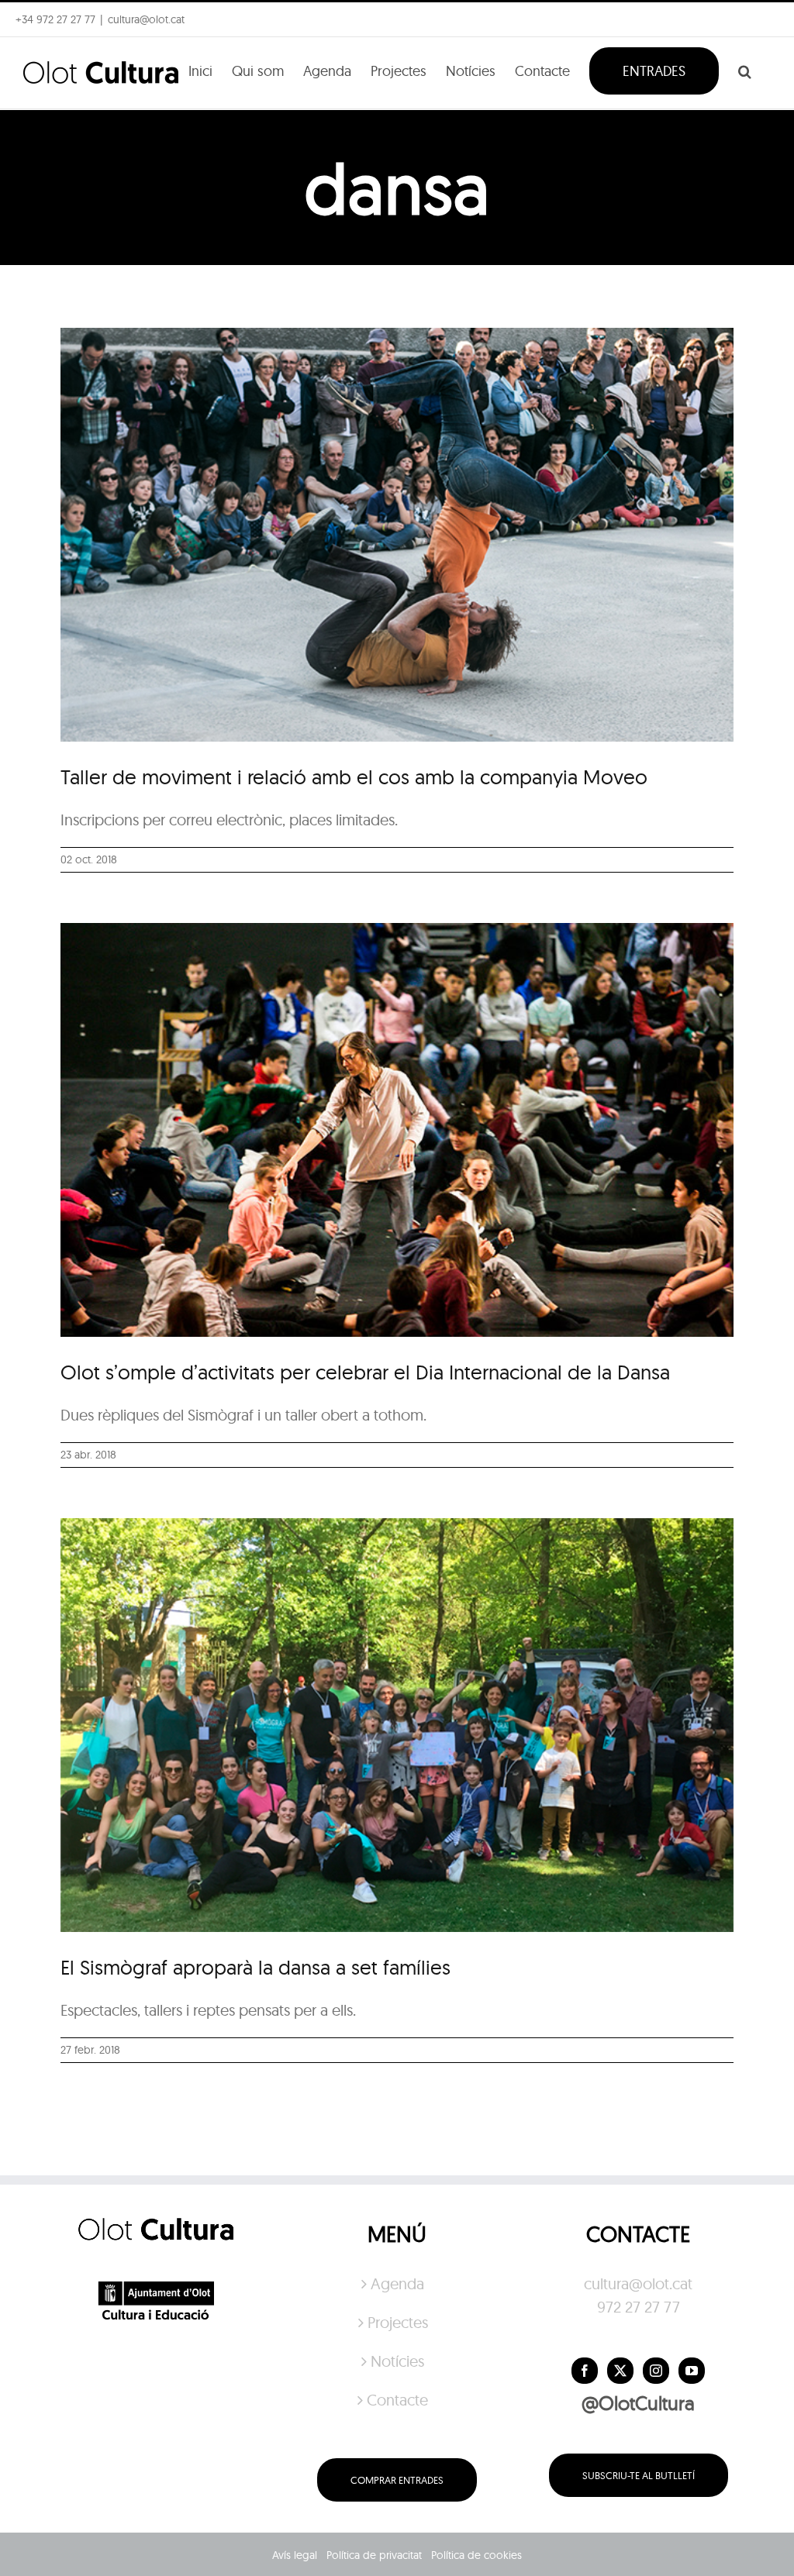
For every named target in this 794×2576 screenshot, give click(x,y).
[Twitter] (620, 2371)
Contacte (397, 2400)
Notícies (397, 2361)
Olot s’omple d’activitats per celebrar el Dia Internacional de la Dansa (365, 1372)
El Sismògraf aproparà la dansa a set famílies (255, 1967)
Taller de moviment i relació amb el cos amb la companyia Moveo (354, 777)
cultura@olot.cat (638, 2283)
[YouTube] (692, 2371)
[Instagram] (656, 2371)
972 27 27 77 (639, 2307)
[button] (745, 70)
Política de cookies (476, 2555)
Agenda (397, 2283)
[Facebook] (585, 2371)
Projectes (398, 2322)
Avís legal (295, 2555)
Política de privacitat (374, 2555)
